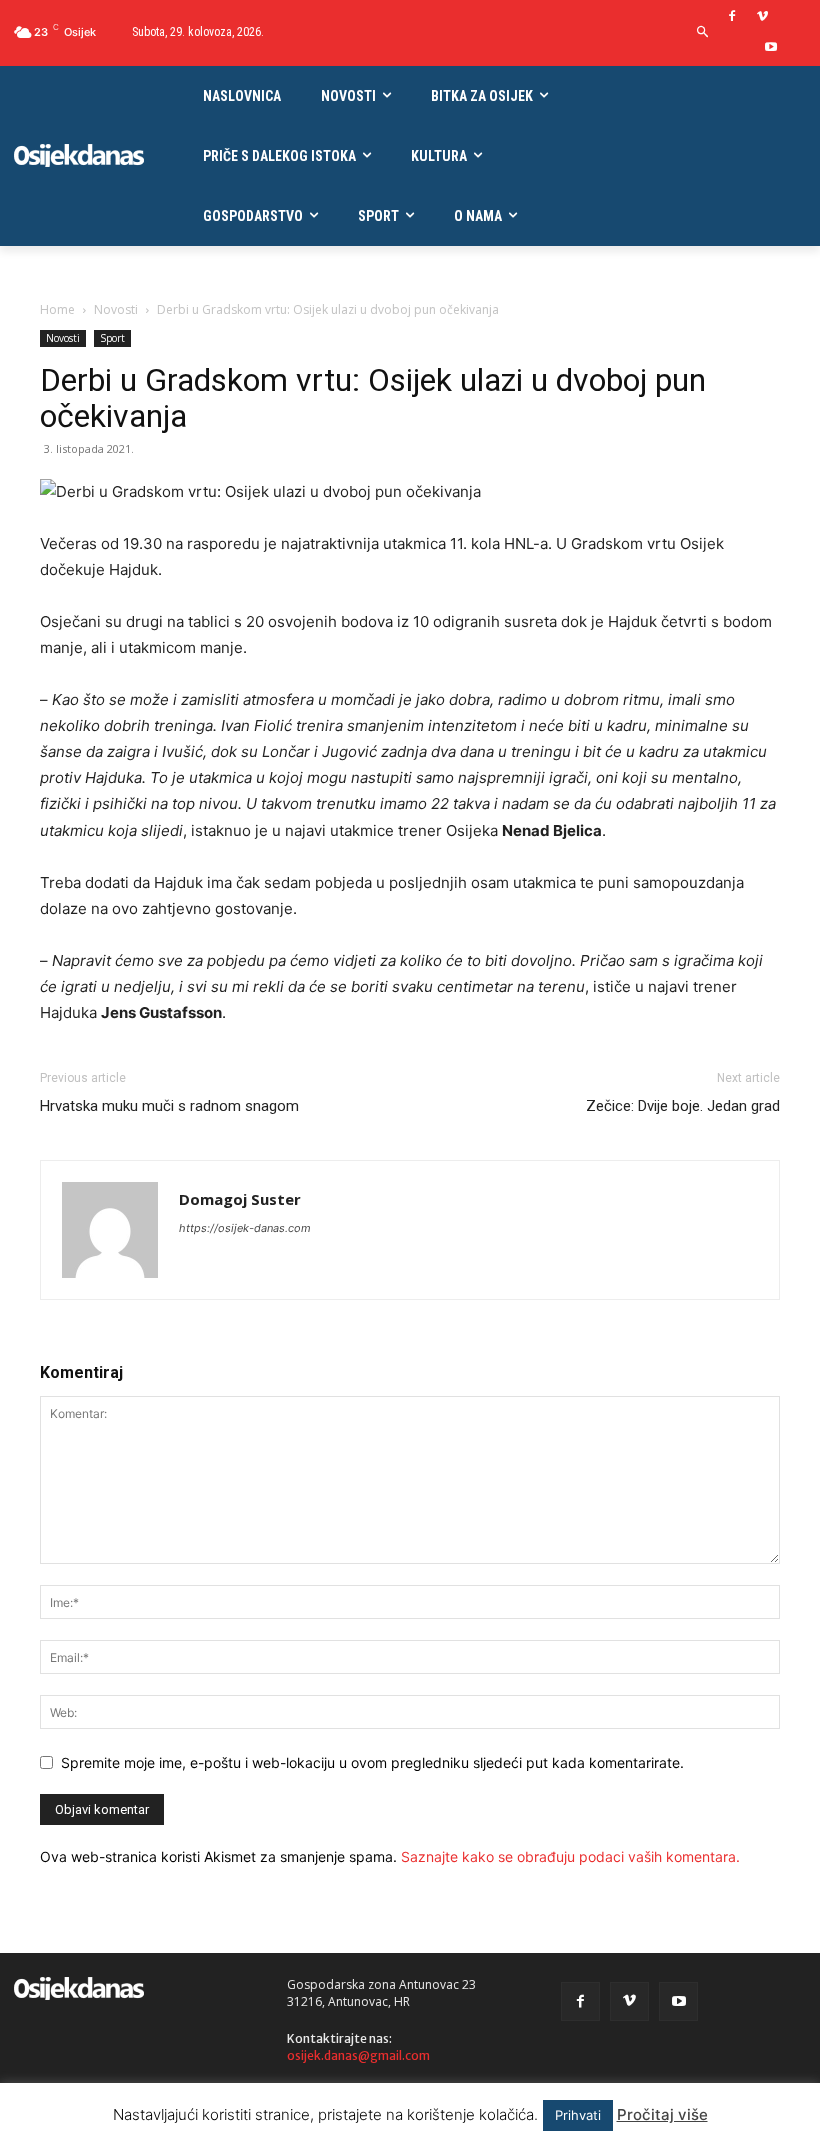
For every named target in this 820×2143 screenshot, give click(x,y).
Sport (112, 338)
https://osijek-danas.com (245, 1228)
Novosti (116, 309)
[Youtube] (770, 48)
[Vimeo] (762, 17)
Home (57, 309)
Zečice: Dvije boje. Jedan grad (683, 1106)
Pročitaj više (662, 2114)
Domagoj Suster (240, 1199)
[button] (703, 32)
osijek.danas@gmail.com (358, 2055)
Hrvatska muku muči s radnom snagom (169, 1106)
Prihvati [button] (578, 2115)
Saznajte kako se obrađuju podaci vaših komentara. (570, 1856)
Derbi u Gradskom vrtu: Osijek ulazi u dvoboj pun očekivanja (373, 398)
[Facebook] (732, 17)
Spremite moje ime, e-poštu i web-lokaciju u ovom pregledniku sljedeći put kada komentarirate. (372, 1762)
